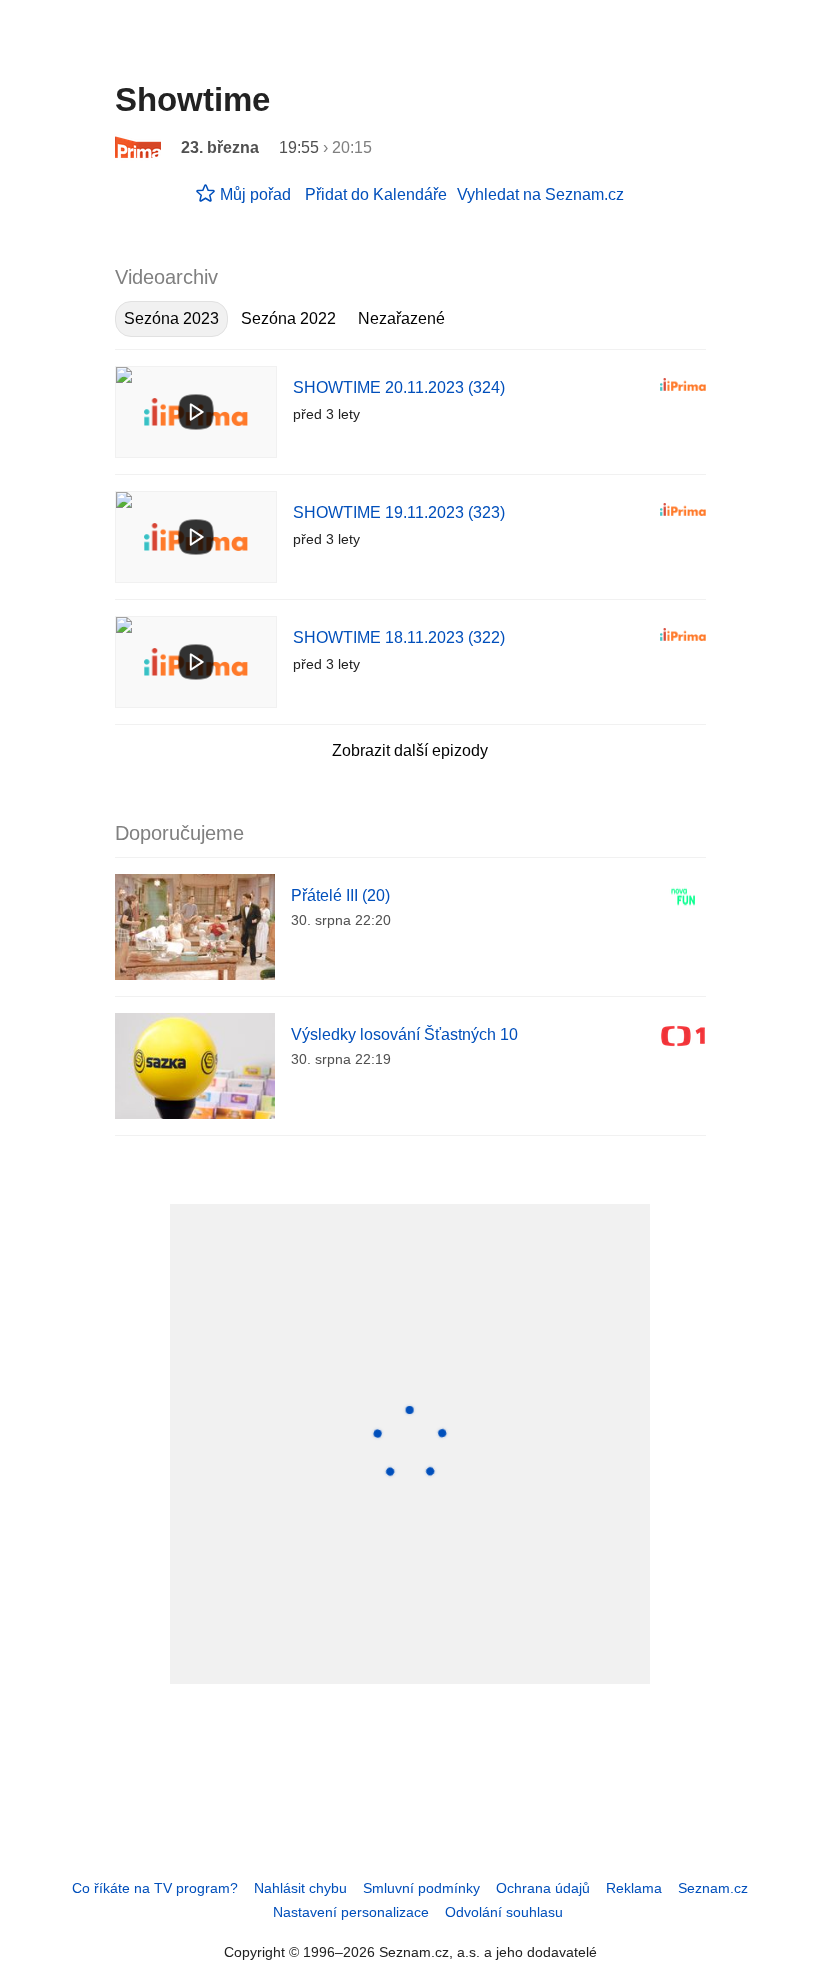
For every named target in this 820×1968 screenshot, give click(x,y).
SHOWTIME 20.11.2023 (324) (399, 387)
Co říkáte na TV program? (155, 1888)
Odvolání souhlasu (504, 1912)
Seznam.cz (713, 1888)
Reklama (634, 1888)
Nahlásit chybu (300, 1888)
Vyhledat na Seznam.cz (540, 194)
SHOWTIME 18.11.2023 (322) (399, 637)
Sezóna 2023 (171, 318)
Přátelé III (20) (340, 895)
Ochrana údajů (543, 1888)
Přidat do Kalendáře (376, 194)
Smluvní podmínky (421, 1888)
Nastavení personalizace (351, 1912)
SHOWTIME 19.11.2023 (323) (399, 512)
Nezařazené (401, 318)
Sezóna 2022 (288, 318)
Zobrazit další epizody (410, 750)
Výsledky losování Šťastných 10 (404, 1034)
